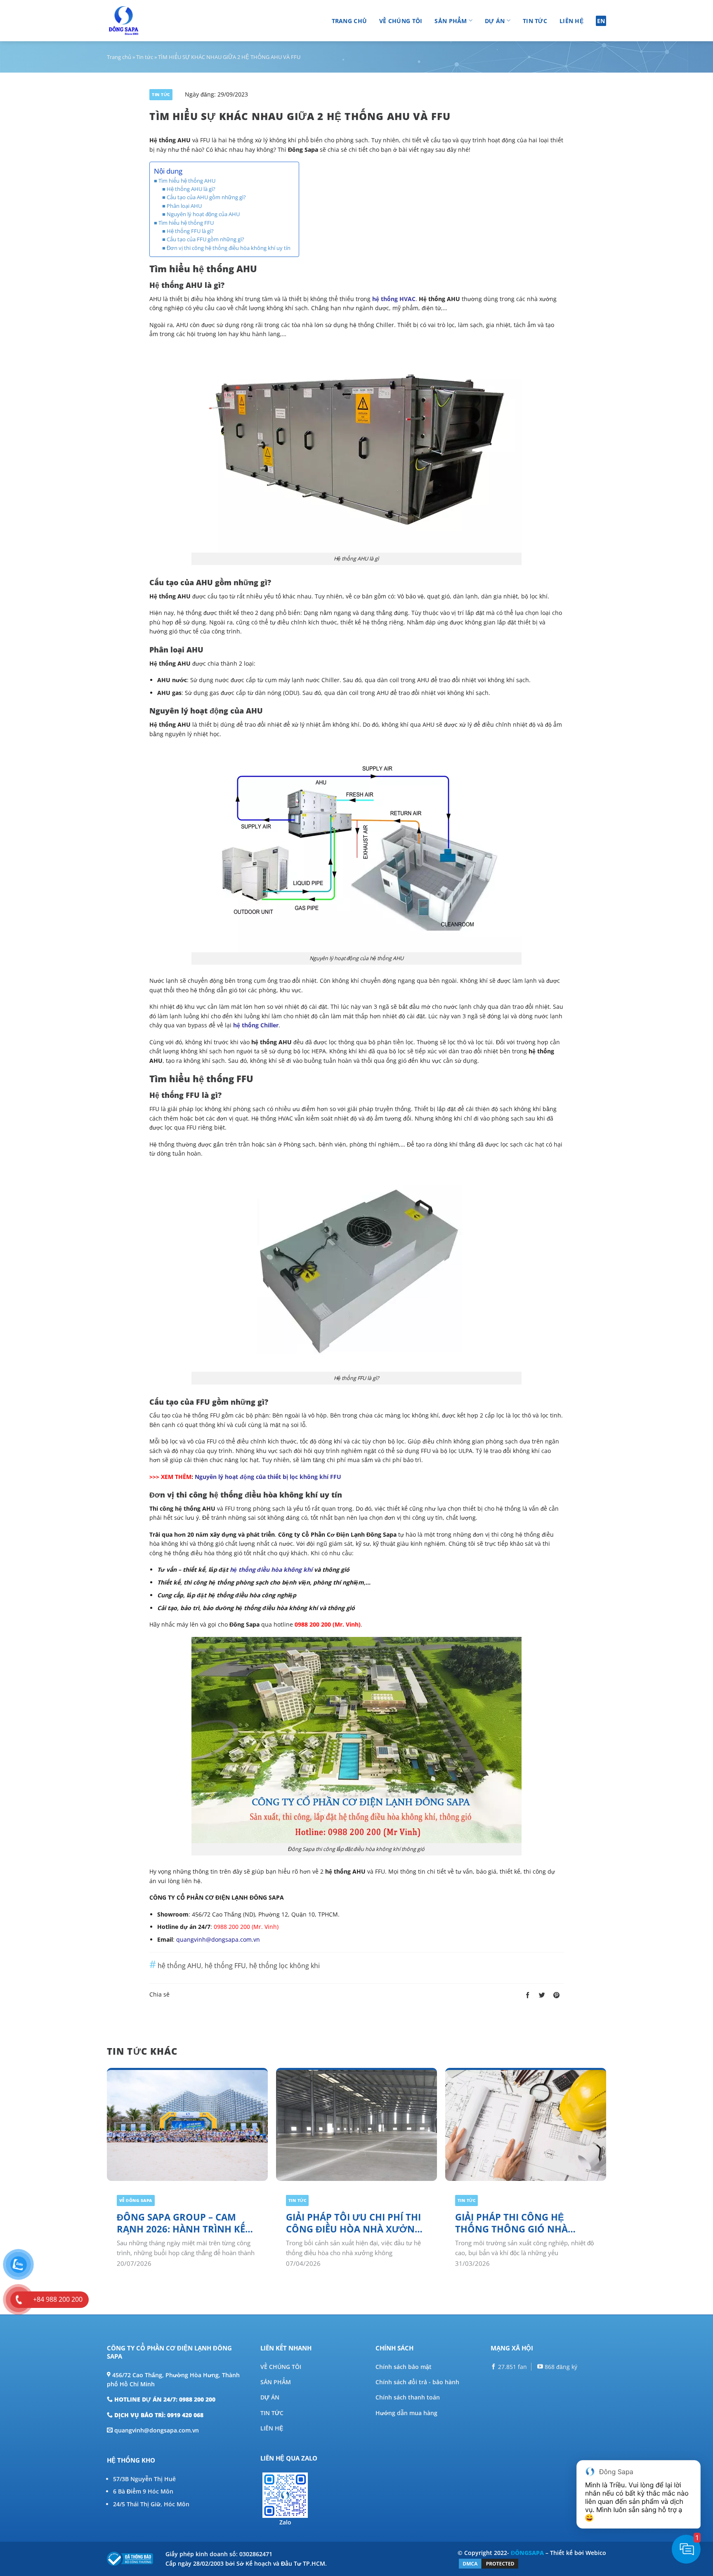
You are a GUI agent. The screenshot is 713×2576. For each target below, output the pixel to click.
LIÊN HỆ (272, 2428)
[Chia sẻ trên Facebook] (528, 1995)
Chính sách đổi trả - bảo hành (417, 2382)
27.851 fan (512, 2367)
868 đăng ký (560, 2367)
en (601, 21)
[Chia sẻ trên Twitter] (542, 1995)
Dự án (495, 21)
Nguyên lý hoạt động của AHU (203, 214)
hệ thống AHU (179, 1966)
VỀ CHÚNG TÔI (281, 2367)
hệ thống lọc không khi (284, 1966)
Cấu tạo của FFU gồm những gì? (205, 239)
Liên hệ (571, 21)
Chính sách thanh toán (408, 2397)
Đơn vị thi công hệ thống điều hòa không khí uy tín (229, 248)
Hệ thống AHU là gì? (191, 189)
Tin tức (535, 21)
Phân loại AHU (184, 206)
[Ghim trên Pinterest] (556, 1995)
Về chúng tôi (401, 21)
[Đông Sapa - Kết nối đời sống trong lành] (147, 21)
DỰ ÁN (270, 2397)
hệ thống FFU (225, 1966)
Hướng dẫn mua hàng (406, 2413)
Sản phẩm (451, 21)
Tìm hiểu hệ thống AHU (187, 181)
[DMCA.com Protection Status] (489, 2563)
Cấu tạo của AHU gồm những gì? (206, 197)
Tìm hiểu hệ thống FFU (186, 223)
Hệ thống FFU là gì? (190, 231)
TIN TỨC (272, 2413)
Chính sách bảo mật (404, 2367)
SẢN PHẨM (276, 2382)
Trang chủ (349, 21)
